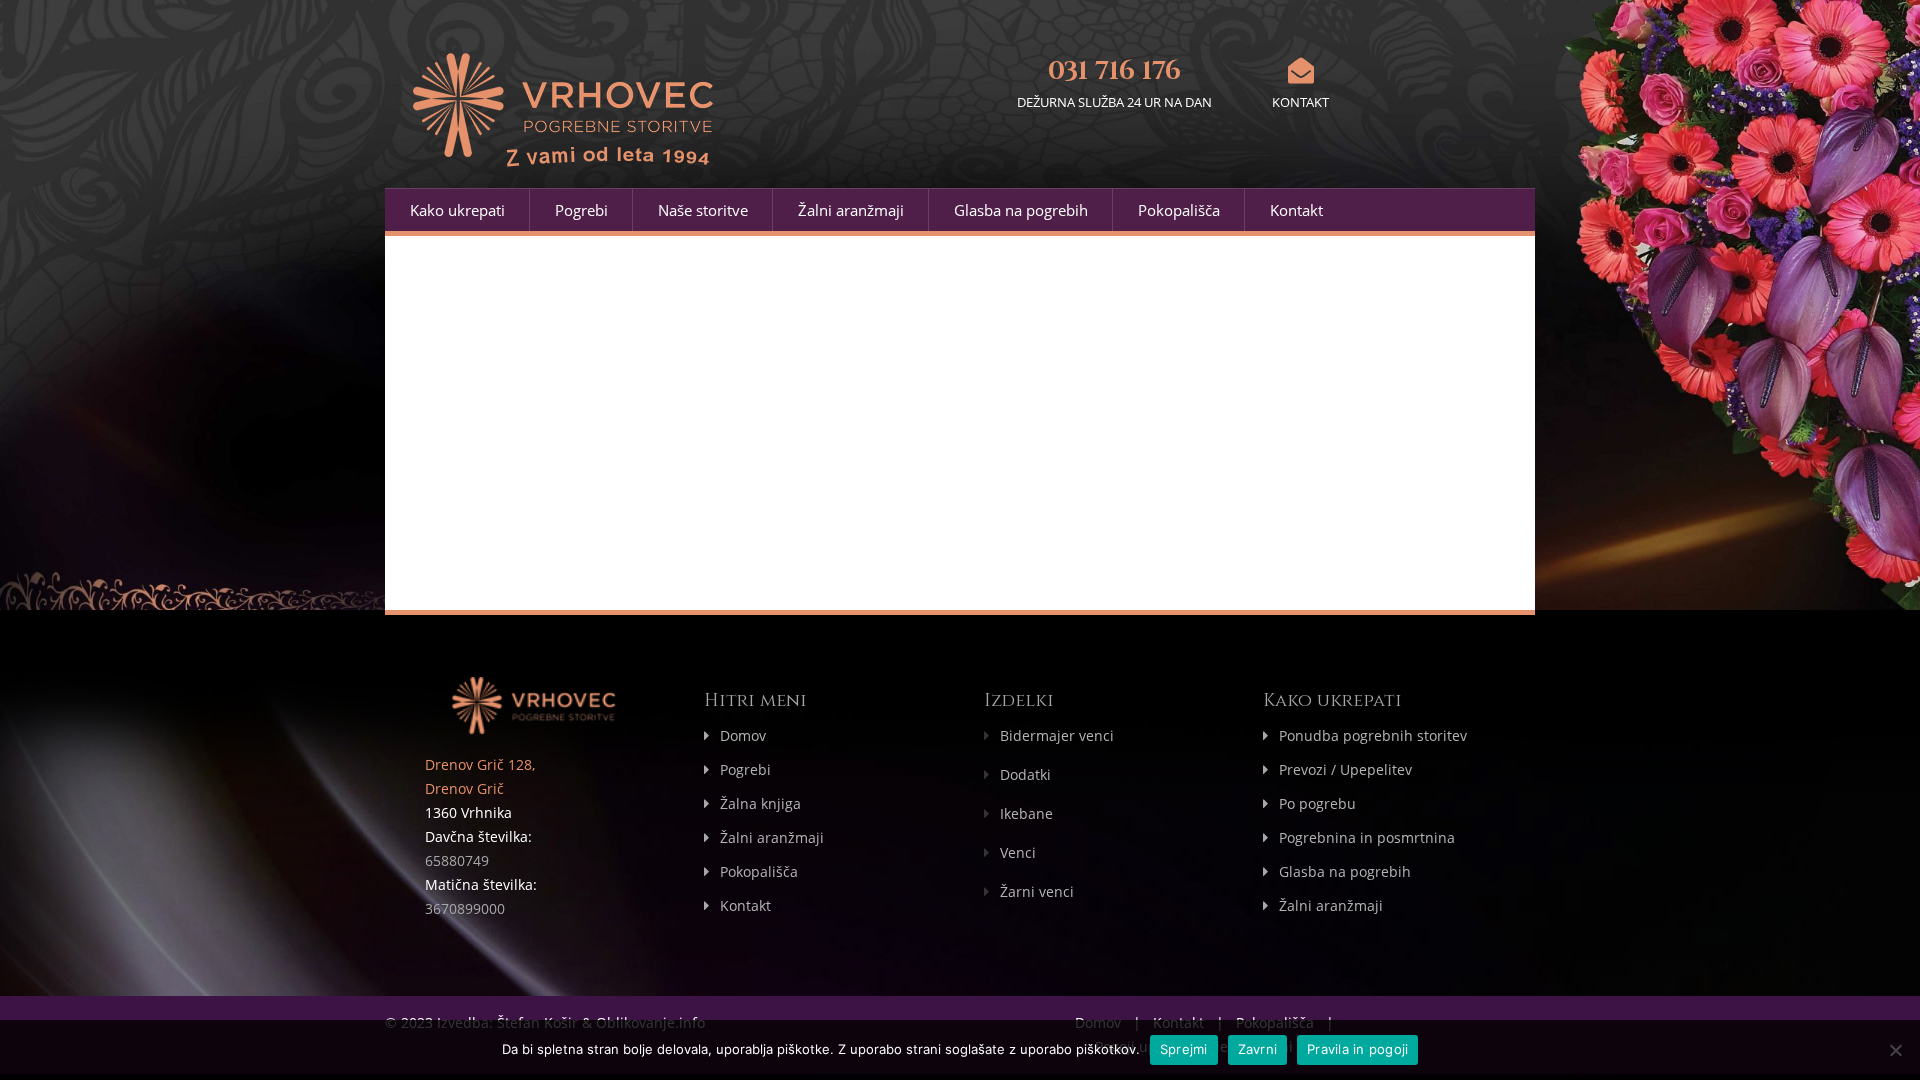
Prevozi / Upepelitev (1345, 769)
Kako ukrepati (457, 210)
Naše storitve (703, 210)
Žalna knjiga (760, 803)
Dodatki (1025, 774)
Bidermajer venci (1057, 735)
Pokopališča (1179, 210)
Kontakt (1296, 210)
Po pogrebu (1317, 803)
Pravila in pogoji (1357, 1049)
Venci (1018, 852)
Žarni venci (1037, 891)
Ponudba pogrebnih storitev (1373, 735)
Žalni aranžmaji (851, 210)
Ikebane (1026, 813)
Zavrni (1258, 1049)
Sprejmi (1184, 1049)
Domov (743, 735)
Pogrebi (581, 210)
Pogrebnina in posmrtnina (1367, 837)
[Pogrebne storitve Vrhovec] (567, 118)
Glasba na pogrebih (1021, 210)
